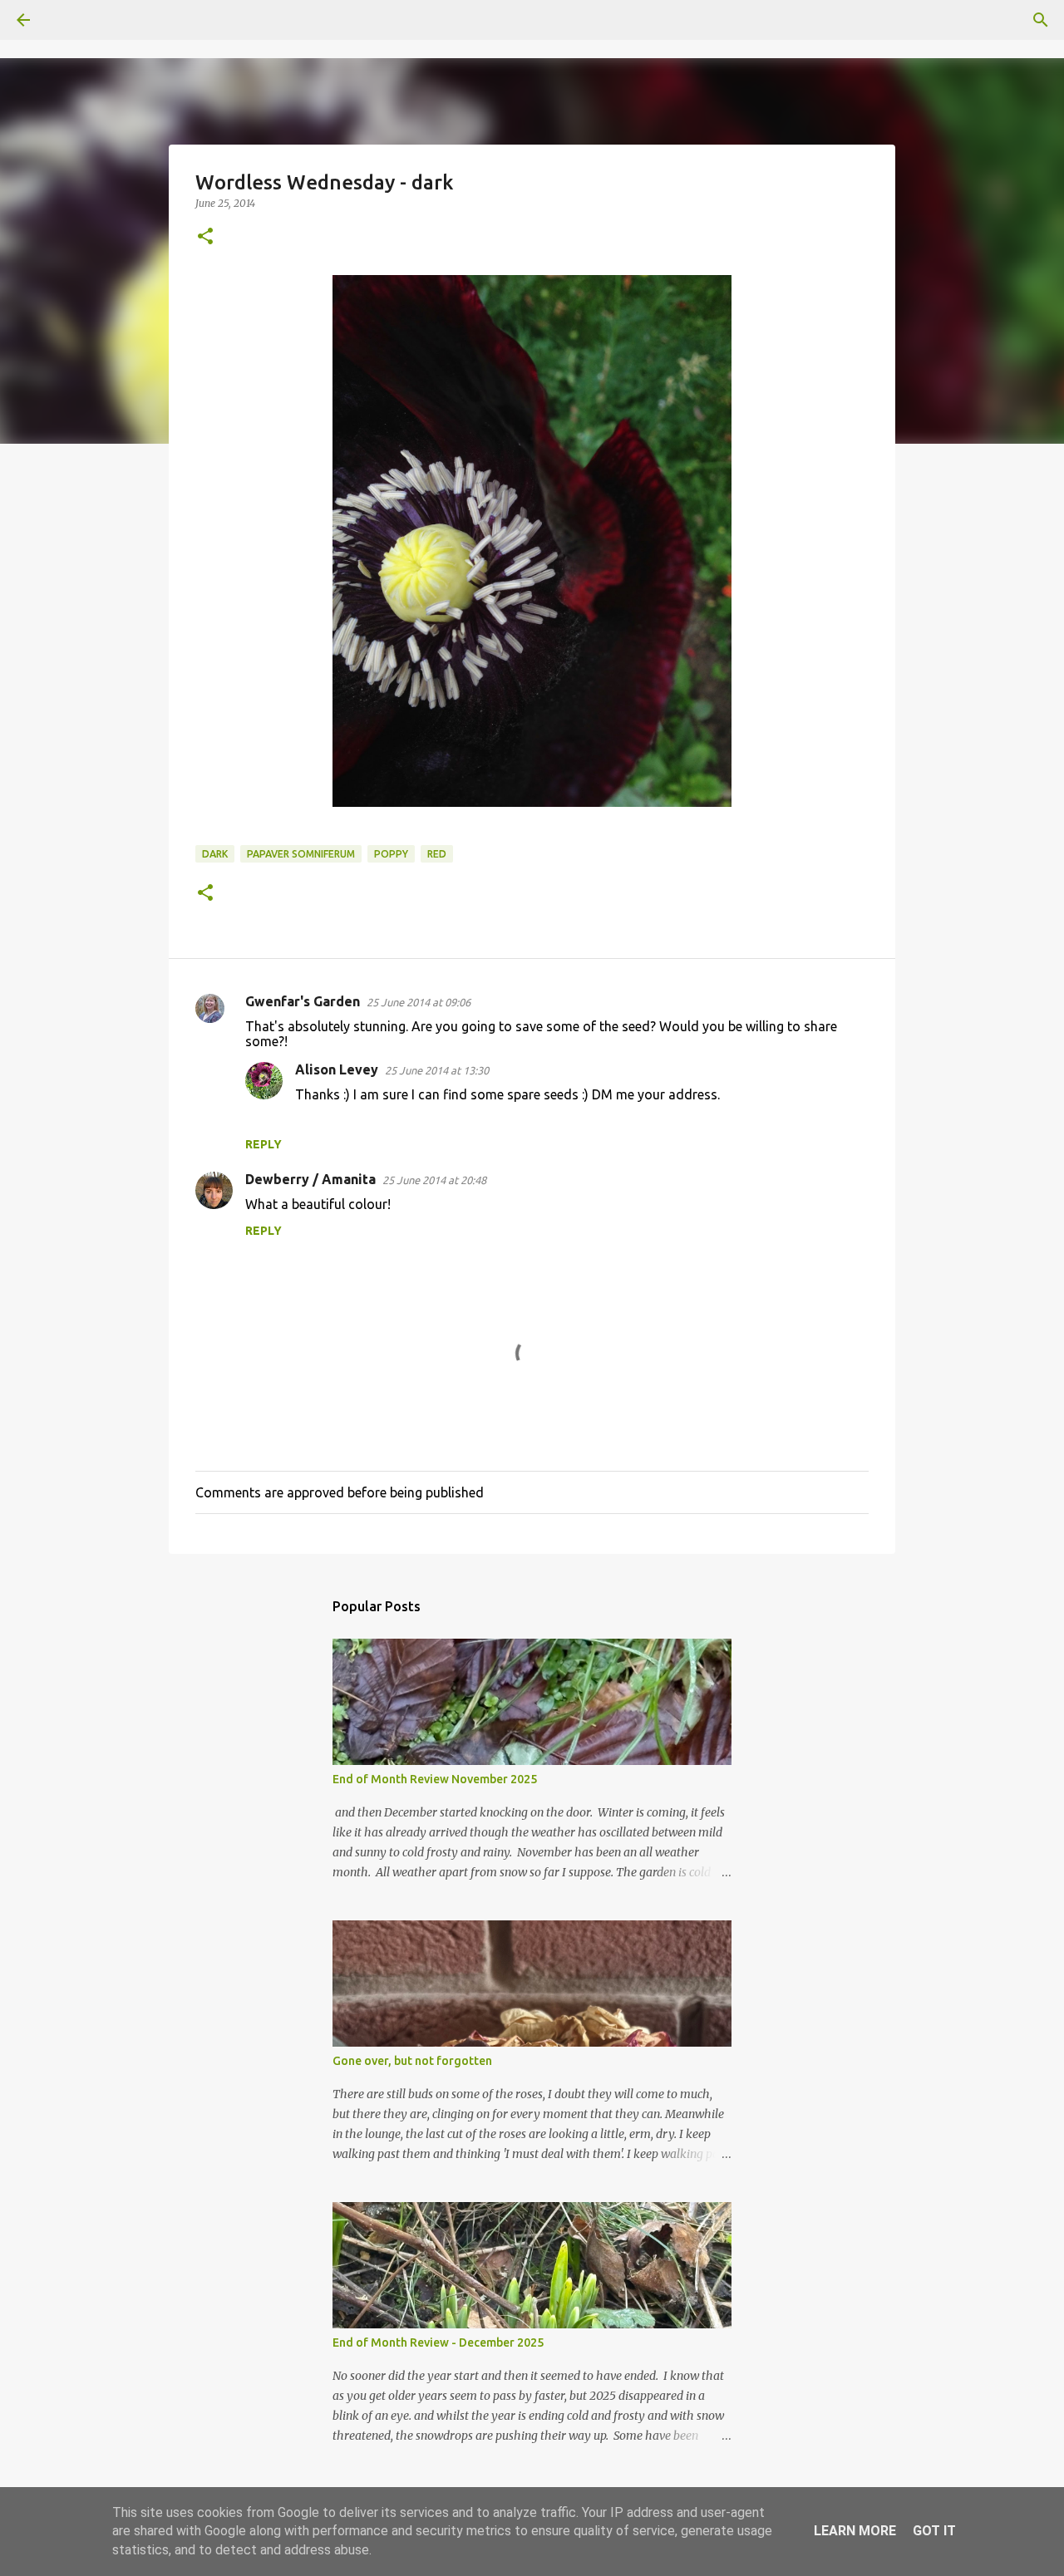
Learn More (855, 2531)
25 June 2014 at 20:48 (434, 1180)
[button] (205, 237)
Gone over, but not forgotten (412, 2061)
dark (215, 854)
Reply (264, 1144)
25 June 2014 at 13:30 (437, 1070)
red (437, 854)
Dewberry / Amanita (310, 1179)
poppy (391, 854)
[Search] (70, 20)
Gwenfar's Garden (303, 1001)
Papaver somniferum (301, 854)
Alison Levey (337, 1069)
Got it (934, 2531)
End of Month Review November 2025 (435, 1779)
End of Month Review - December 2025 (438, 2342)
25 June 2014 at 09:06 (419, 1002)
